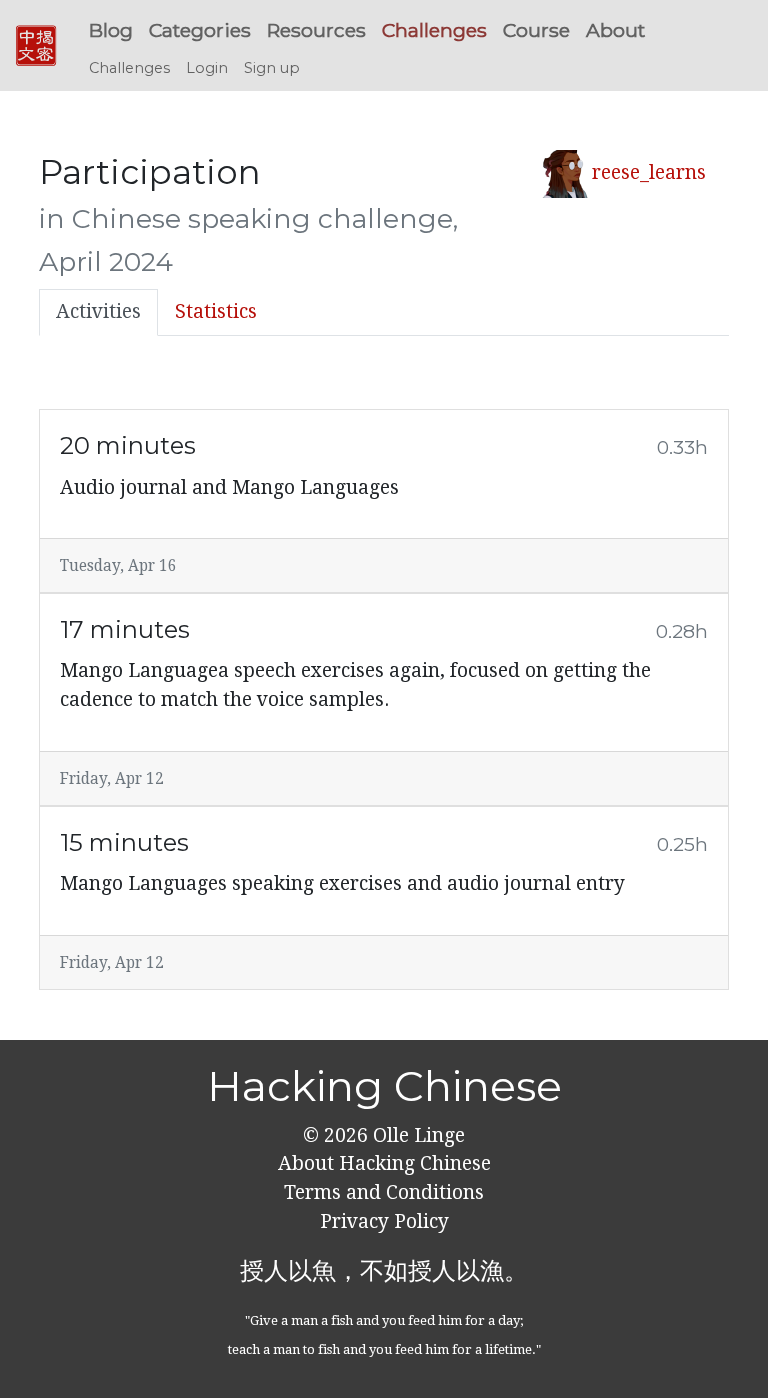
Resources (316, 30)
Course (536, 30)
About (615, 30)
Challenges (434, 30)
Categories (200, 30)
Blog (111, 30)
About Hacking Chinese (384, 1163)
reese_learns (649, 172)
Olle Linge (416, 1135)
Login (207, 68)
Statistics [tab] (216, 311)
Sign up (272, 68)
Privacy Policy (384, 1221)
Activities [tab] (98, 311)
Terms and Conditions (384, 1192)
